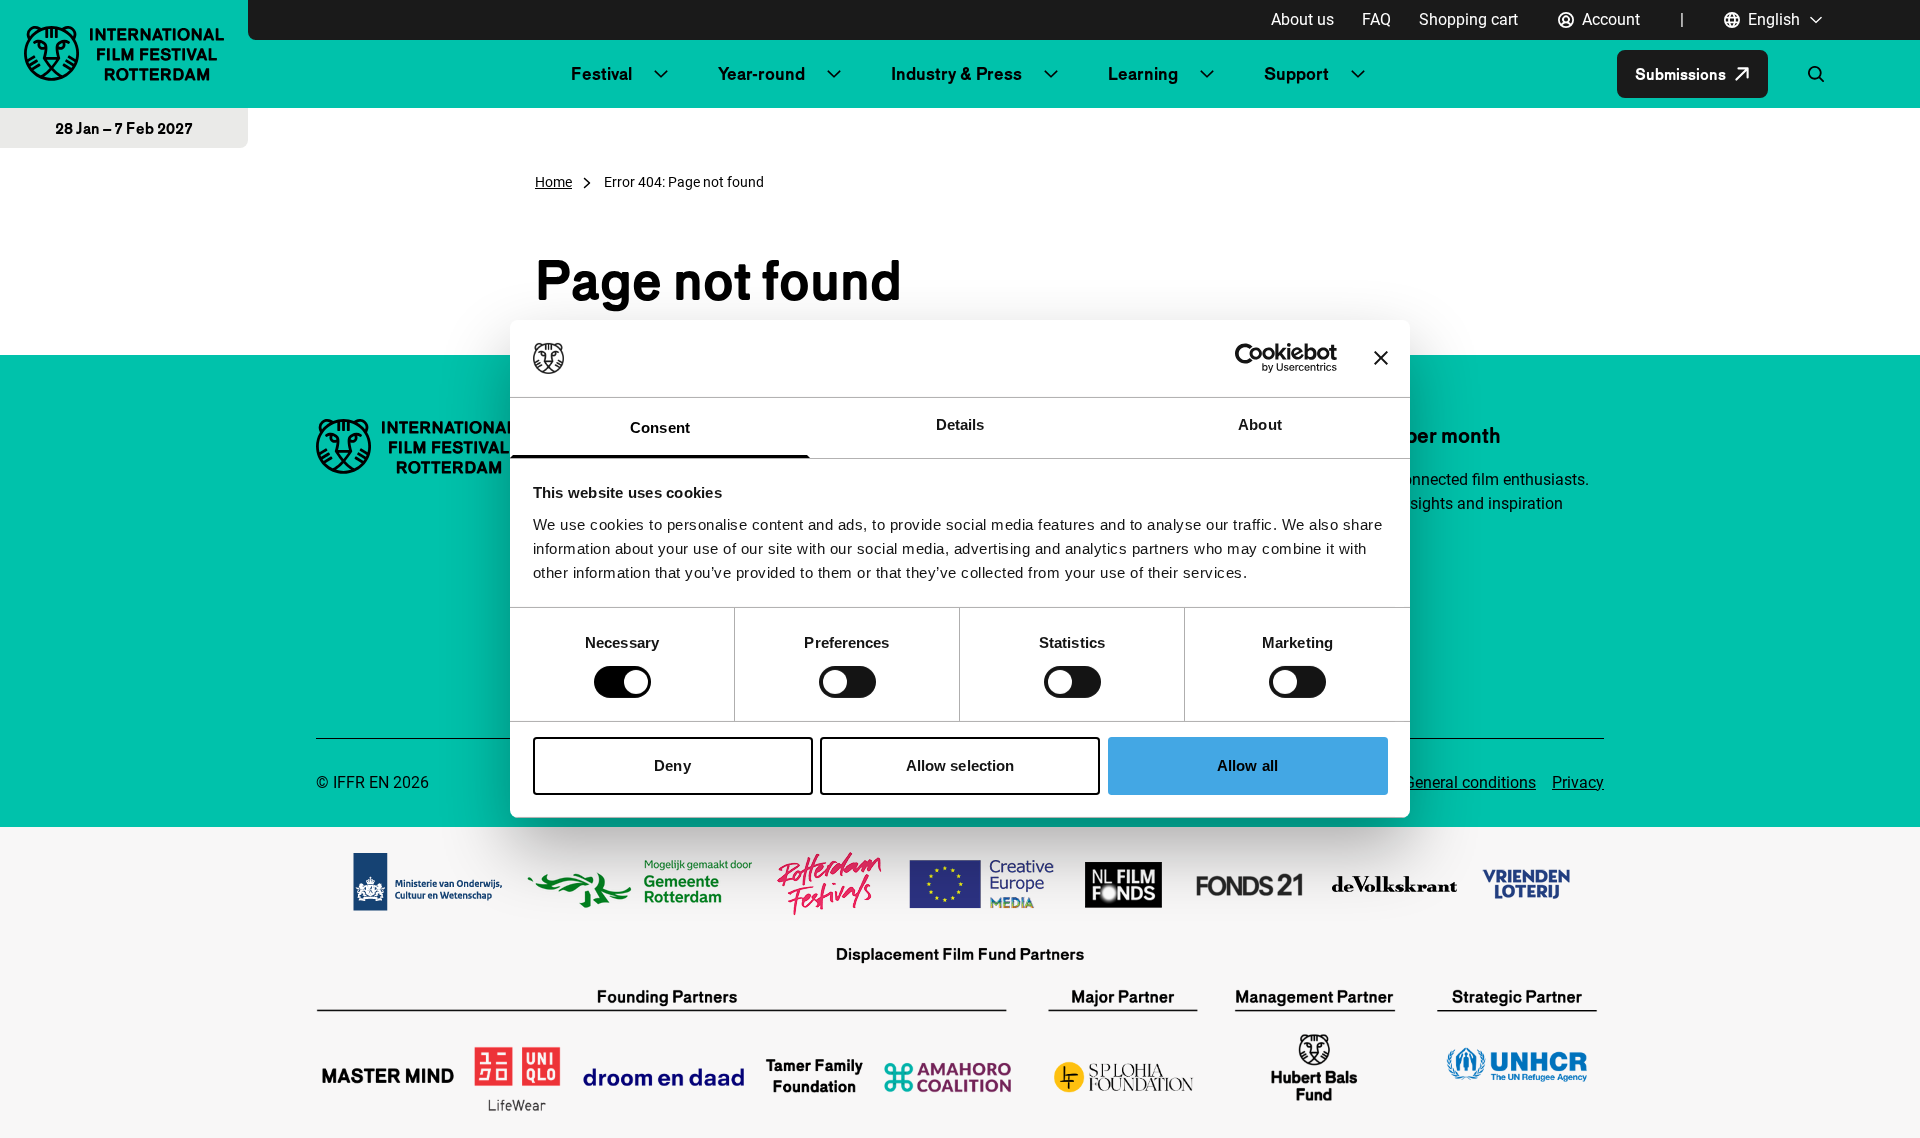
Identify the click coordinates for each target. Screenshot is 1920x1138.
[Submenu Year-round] (834, 74)
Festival (601, 73)
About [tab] (1260, 424)
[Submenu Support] (1358, 74)
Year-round (761, 73)
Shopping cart (1468, 19)
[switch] (847, 682)
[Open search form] (1816, 74)
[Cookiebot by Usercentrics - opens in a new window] (1249, 358)
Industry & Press (956, 73)
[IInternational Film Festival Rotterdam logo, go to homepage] (124, 53)
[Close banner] (1381, 358)
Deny (672, 765)
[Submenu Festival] (661, 74)
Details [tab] (960, 424)
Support (1296, 73)
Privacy (1578, 782)
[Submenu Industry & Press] (1051, 74)
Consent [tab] (660, 427)
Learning (1143, 73)
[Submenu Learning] (1207, 74)
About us (1302, 19)
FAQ (1376, 19)
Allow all (1247, 765)
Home (553, 182)
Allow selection (960, 765)
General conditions (1470, 782)
